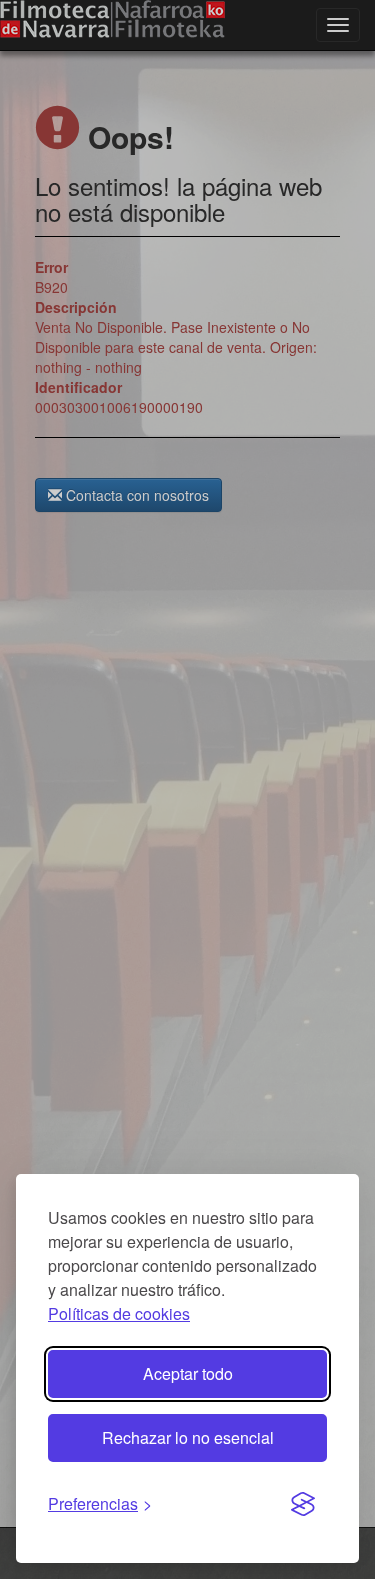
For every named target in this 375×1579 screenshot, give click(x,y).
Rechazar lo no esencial (188, 1437)
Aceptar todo (188, 1373)
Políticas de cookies (119, 1313)
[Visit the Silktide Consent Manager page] (303, 1505)
